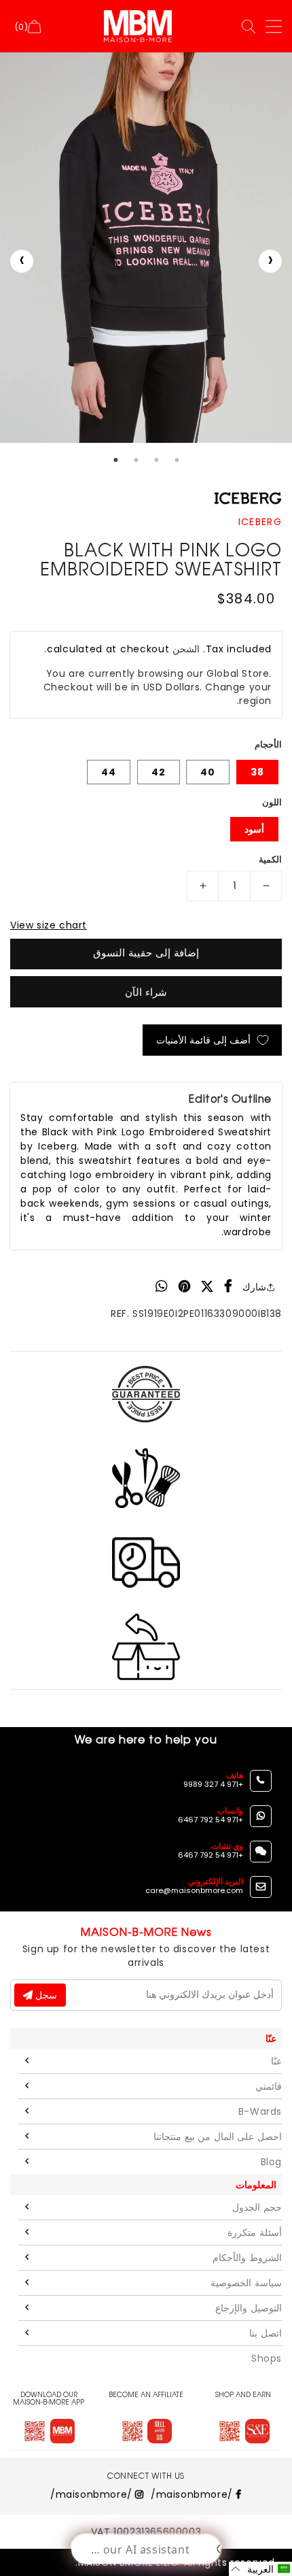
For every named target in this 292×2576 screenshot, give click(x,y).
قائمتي (269, 2086)
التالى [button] (270, 261)
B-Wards (260, 2111)
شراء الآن (146, 992)
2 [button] (136, 460)
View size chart (49, 925)
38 (257, 772)
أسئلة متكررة (255, 2232)
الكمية (270, 859)
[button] (260, 2569)
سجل (45, 1995)
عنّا (276, 2061)
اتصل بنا (266, 2333)
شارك (254, 1287)
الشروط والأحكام (247, 2258)
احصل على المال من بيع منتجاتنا (218, 2137)
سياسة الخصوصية (246, 2283)
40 (208, 772)
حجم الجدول (257, 2207)
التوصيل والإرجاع (249, 2308)
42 (159, 772)
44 (109, 772)
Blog (271, 2162)
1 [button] (115, 460)
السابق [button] (22, 261)
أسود (254, 829)
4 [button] (177, 460)
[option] (146, 248)
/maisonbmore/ (193, 2494)
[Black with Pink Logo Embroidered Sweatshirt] (146, 248)
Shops (267, 2358)
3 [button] (156, 460)
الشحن (186, 649)
